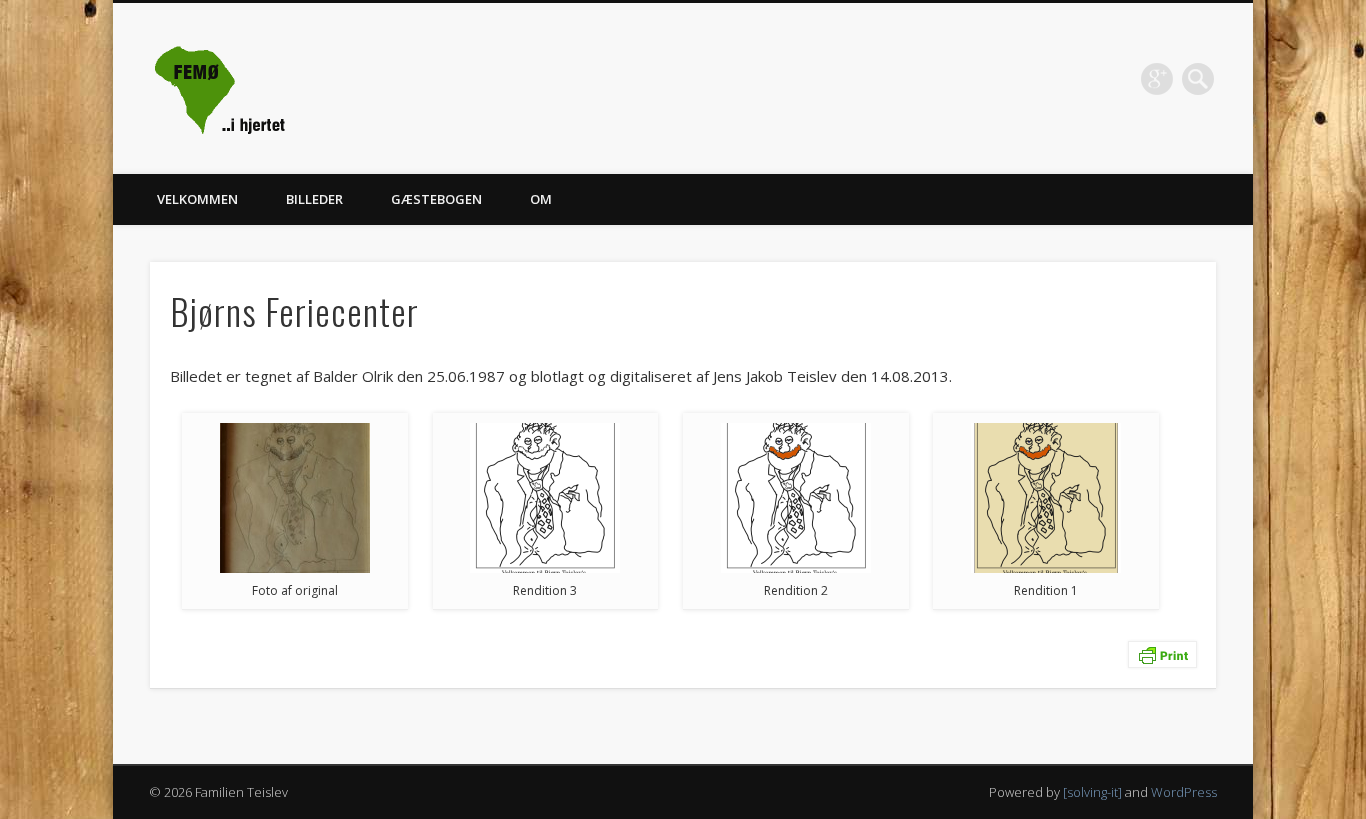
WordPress (1184, 792)
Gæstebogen (436, 199)
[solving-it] (1092, 792)
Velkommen (197, 199)
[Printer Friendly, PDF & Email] (1162, 652)
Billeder (314, 199)
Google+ (1157, 79)
